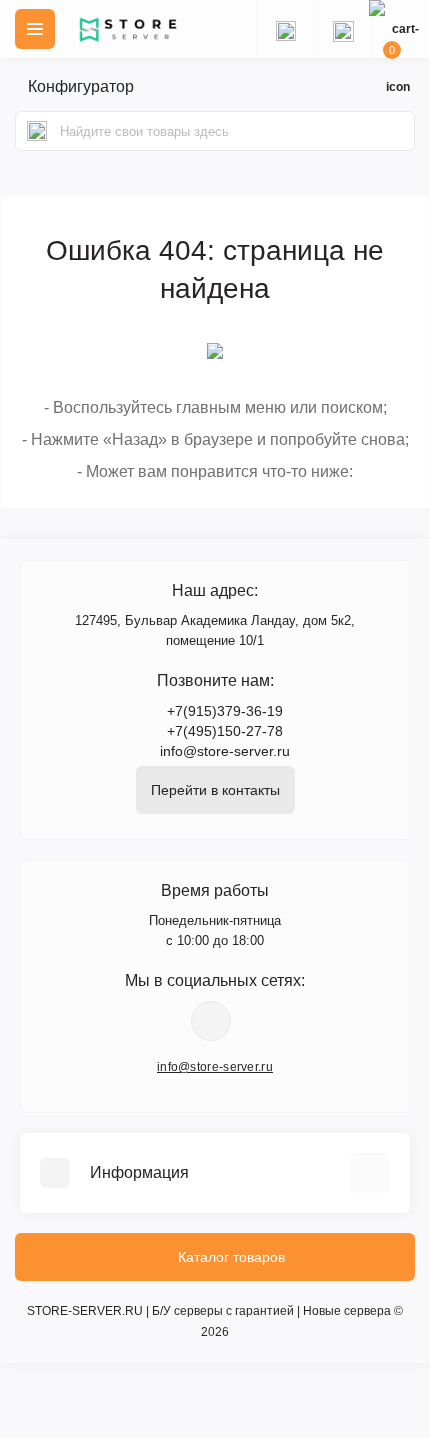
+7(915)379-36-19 (225, 711)
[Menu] (35, 29)
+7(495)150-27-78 (225, 731)
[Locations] (285, 29)
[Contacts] (343, 29)
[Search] (37, 131)
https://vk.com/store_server (211, 1021)
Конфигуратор (81, 86)
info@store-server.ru (225, 751)
